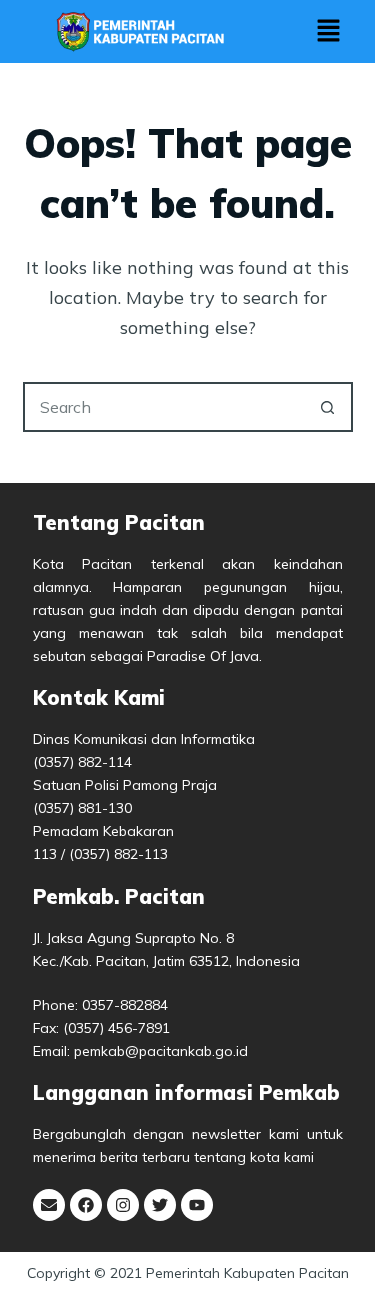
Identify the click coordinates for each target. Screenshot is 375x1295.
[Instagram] (123, 1205)
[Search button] (328, 407)
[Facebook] (86, 1205)
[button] (328, 31)
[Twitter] (160, 1205)
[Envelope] (49, 1205)
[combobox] (165, 407)
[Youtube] (197, 1205)
